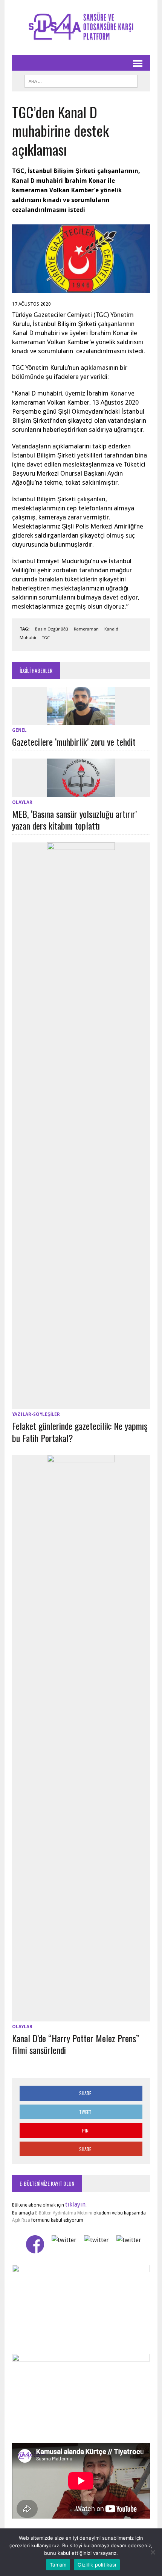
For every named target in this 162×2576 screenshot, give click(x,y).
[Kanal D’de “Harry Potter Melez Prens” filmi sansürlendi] (81, 2016)
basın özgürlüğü (52, 629)
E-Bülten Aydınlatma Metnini (64, 2213)
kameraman (86, 629)
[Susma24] (81, 28)
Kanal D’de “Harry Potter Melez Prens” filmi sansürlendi (76, 2044)
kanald (111, 629)
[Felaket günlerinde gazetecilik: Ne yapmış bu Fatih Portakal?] (81, 1404)
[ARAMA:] (81, 80)
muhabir (28, 638)
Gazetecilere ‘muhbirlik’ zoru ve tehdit (74, 742)
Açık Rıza (21, 2220)
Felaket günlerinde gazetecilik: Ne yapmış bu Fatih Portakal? (80, 1432)
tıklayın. (76, 2204)
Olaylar (22, 802)
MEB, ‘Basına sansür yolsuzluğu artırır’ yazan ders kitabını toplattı (74, 820)
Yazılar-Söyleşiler (36, 1414)
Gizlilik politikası (97, 2565)
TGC (46, 638)
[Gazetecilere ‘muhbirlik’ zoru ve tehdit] (81, 720)
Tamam (58, 2565)
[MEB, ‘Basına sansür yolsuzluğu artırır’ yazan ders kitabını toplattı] (81, 792)
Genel (19, 730)
